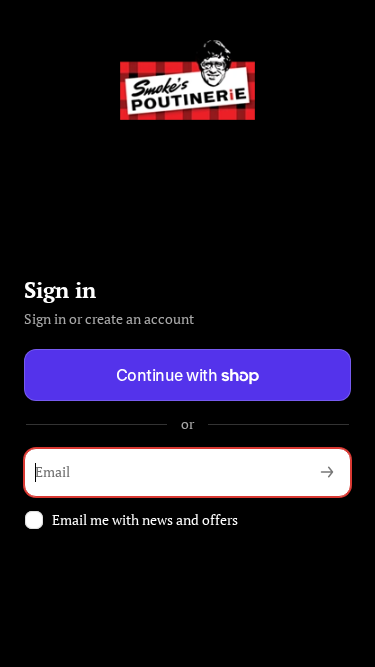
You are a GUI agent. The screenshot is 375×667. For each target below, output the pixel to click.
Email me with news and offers (145, 520)
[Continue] (327, 472)
